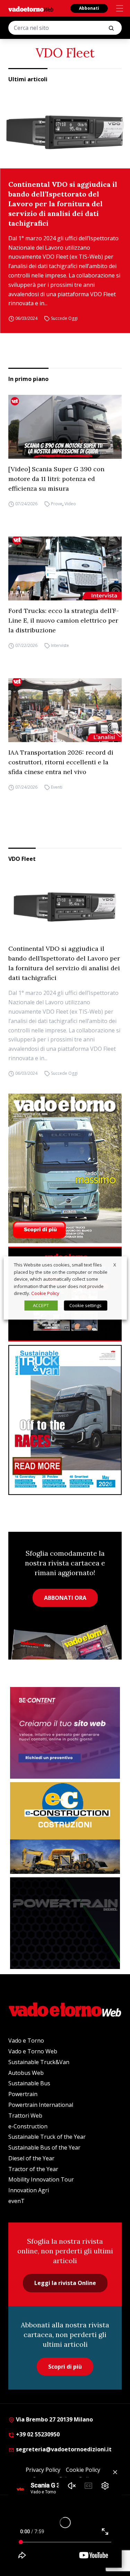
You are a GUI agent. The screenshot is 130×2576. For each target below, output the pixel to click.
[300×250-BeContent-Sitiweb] (65, 1733)
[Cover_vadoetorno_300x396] (65, 1169)
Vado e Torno (26, 2041)
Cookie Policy (45, 1293)
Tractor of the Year (33, 2169)
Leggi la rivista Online (65, 2283)
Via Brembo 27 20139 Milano (54, 2419)
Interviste (60, 645)
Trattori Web (25, 2116)
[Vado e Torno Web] (31, 9)
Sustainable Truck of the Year (47, 2137)
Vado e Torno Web (33, 2051)
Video (70, 504)
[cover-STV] (65, 1420)
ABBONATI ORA (65, 1598)
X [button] (115, 1265)
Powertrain (23, 2094)
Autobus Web (26, 2073)
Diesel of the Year (31, 2158)
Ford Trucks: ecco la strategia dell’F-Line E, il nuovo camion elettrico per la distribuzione (64, 620)
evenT (16, 2201)
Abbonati (89, 8)
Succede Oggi (64, 318)
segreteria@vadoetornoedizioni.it (63, 2449)
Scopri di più (65, 2367)
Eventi (57, 787)
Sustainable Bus (29, 2083)
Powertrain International (41, 2105)
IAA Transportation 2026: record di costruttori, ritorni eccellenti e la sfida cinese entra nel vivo (61, 762)
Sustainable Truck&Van (39, 2062)
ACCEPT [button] (41, 1305)
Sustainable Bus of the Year (44, 2147)
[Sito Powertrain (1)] (65, 1923)
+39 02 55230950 (37, 2434)
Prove (57, 504)
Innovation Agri (29, 2190)
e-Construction (28, 2126)
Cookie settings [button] (85, 1305)
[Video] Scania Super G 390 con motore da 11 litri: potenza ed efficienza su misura (56, 479)
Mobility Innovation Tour (41, 2179)
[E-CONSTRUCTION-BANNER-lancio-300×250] (65, 1828)
